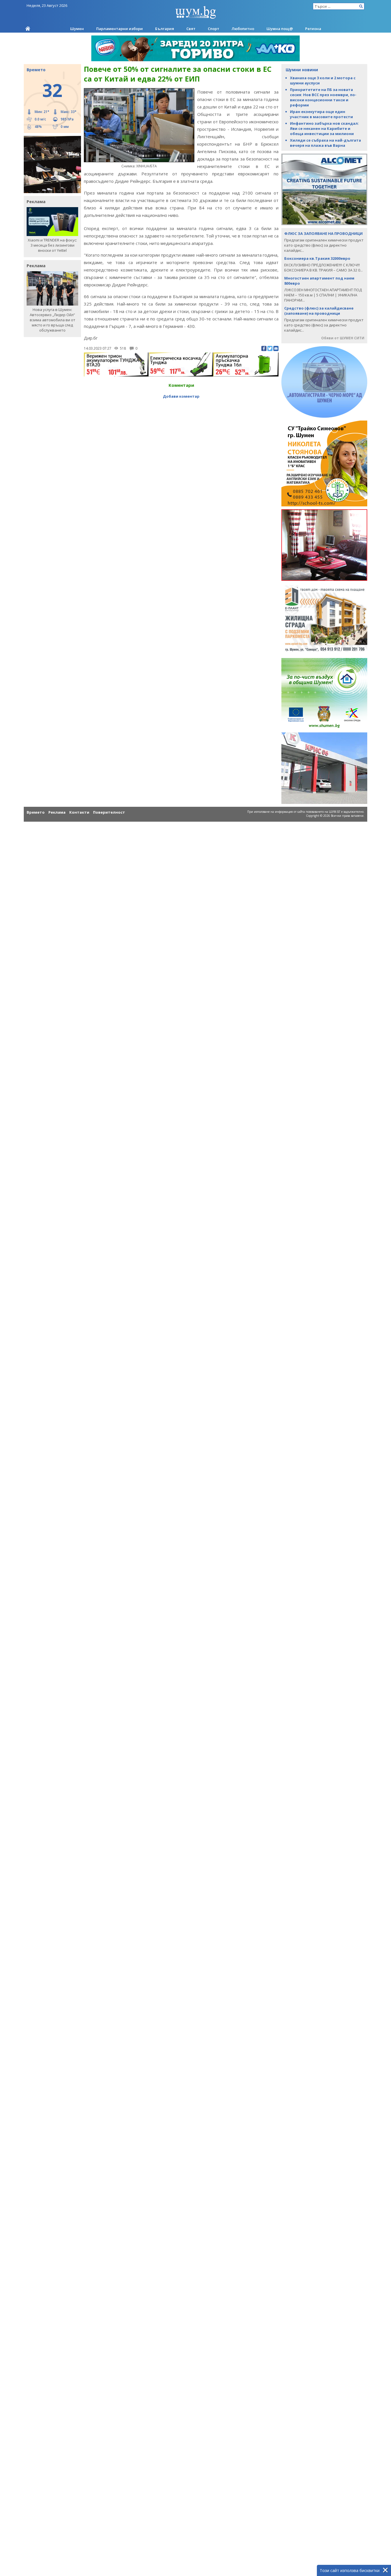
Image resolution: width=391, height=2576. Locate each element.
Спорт (214, 29)
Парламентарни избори (120, 29)
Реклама (57, 812)
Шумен (77, 29)
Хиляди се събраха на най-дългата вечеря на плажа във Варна (325, 143)
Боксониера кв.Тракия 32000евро (317, 258)
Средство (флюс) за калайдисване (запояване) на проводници (319, 311)
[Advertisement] (181, 413)
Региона (313, 29)
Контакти (79, 812)
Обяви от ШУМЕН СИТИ (343, 338)
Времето (36, 812)
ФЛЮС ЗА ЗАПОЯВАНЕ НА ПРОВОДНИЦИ (323, 233)
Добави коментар (181, 396)
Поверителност (109, 812)
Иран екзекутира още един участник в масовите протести (321, 114)
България (165, 29)
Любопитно (243, 29)
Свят (191, 29)
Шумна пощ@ (280, 29)
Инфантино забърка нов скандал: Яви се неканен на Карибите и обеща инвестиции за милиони (324, 128)
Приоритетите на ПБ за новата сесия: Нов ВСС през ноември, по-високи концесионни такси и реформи (323, 97)
